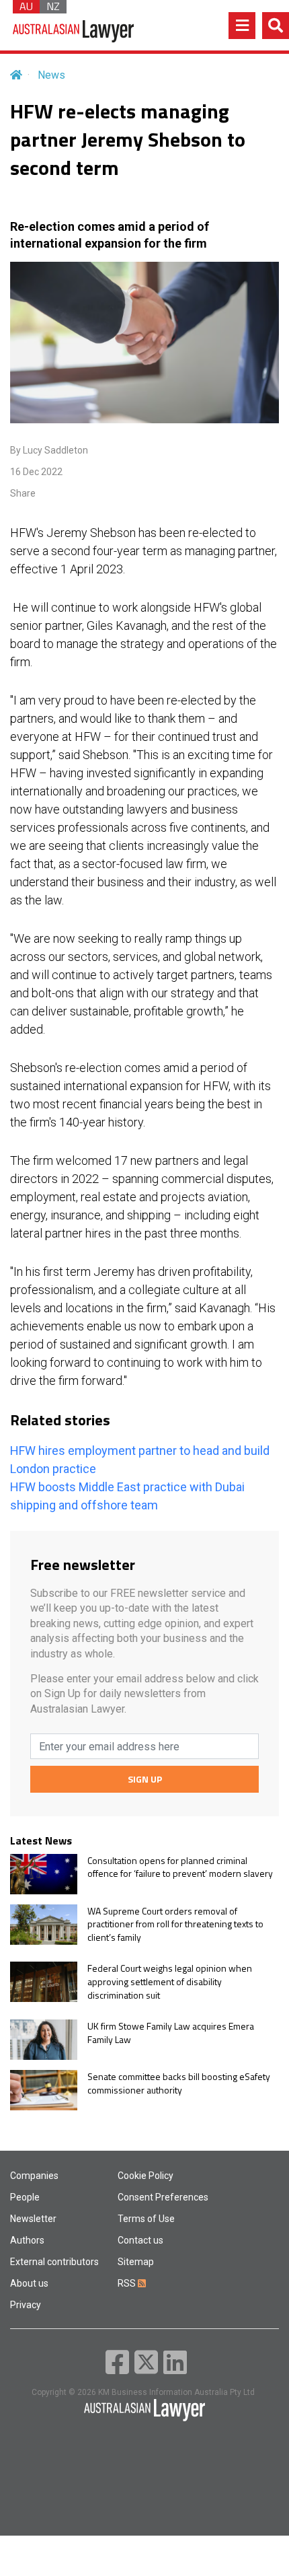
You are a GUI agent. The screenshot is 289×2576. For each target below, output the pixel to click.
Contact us (140, 2240)
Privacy (26, 2305)
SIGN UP (145, 1779)
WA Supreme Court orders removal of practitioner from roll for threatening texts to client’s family (175, 1924)
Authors (27, 2240)
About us (29, 2283)
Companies (34, 2176)
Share (23, 493)
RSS (128, 2283)
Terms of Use (146, 2219)
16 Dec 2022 (36, 472)
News (51, 75)
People (25, 2197)
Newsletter (33, 2219)
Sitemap (136, 2262)
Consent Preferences (163, 2197)
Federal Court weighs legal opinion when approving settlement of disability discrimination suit (170, 1981)
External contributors (54, 2262)
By (49, 450)
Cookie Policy (146, 2176)
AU (26, 7)
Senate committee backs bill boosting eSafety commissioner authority (179, 2083)
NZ (53, 7)
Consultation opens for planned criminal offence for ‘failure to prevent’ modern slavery (180, 1867)
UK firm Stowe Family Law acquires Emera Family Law (171, 2033)
